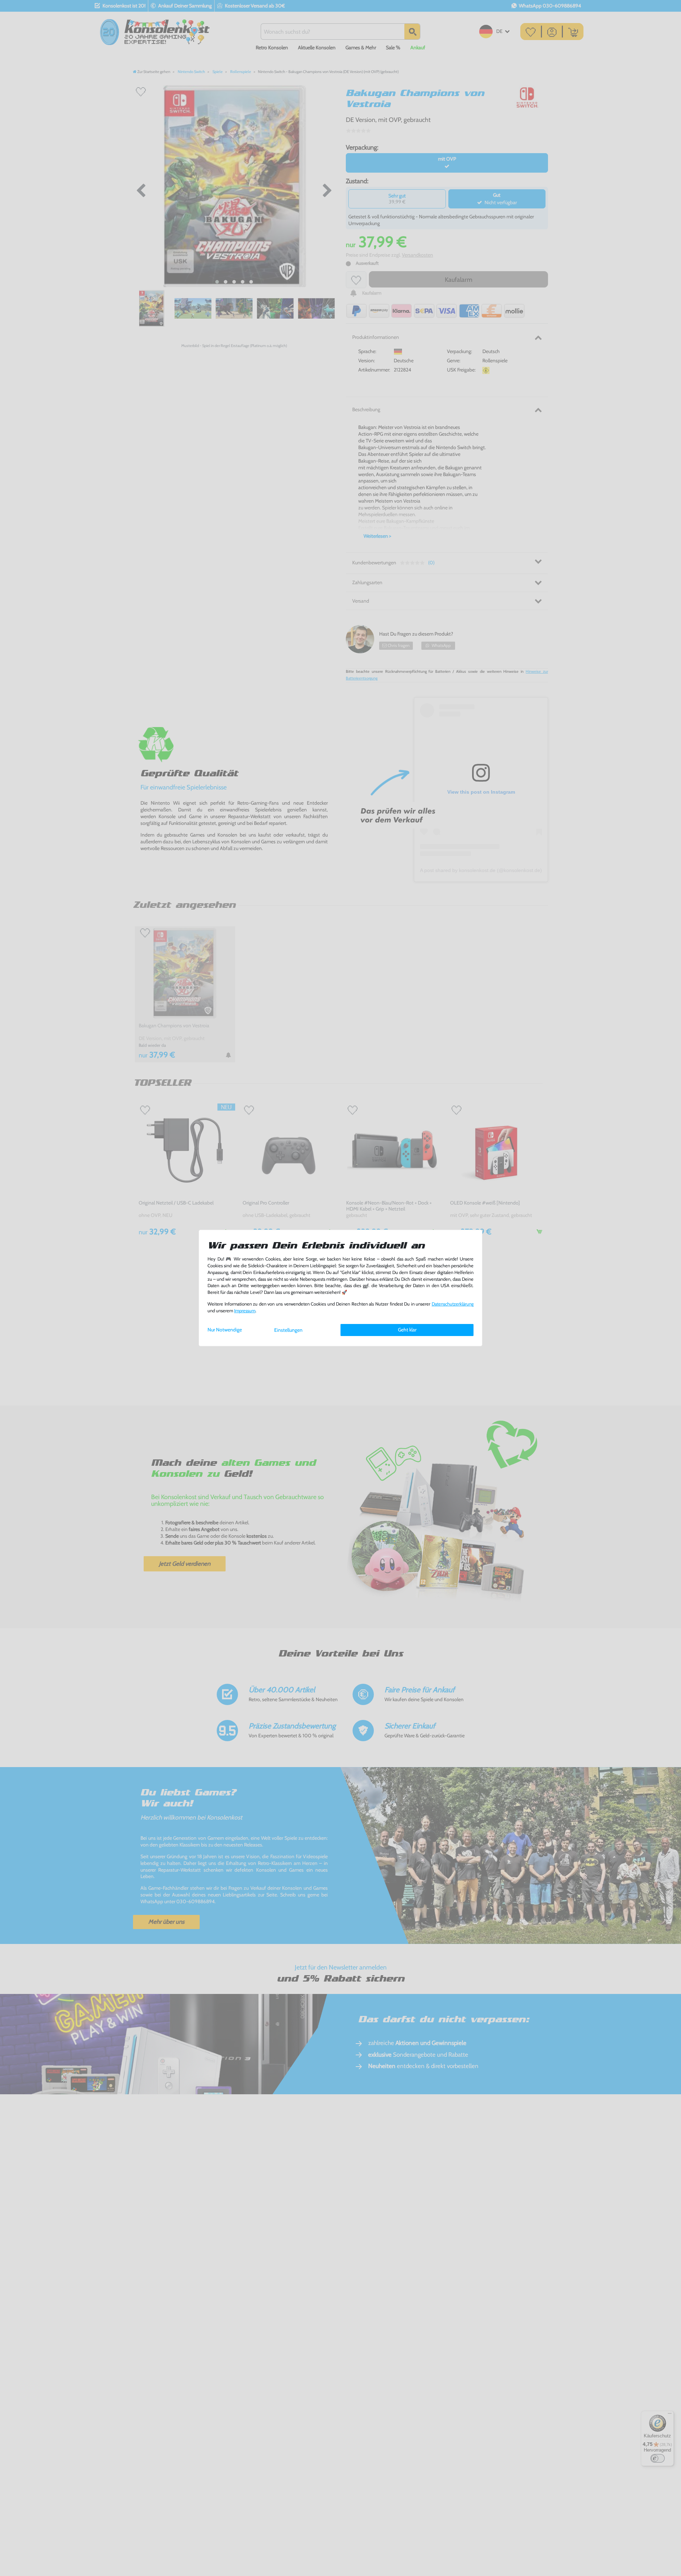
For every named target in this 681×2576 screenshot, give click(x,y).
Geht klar (407, 1330)
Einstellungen (288, 1330)
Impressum (245, 1311)
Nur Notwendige (225, 1330)
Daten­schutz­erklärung (453, 1304)
